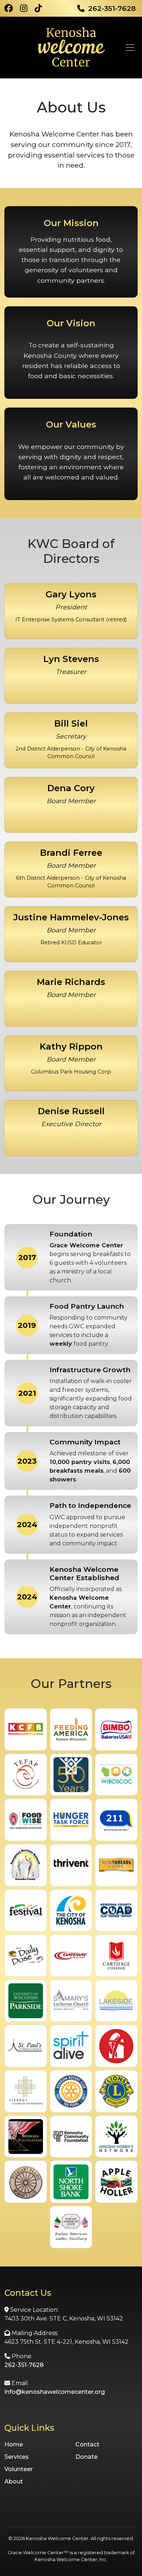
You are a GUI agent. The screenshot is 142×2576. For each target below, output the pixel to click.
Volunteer (19, 2469)
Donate (86, 2457)
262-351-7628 (24, 2365)
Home (14, 2444)
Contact (87, 2444)
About (14, 2481)
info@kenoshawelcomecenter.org (55, 2392)
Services (17, 2457)
